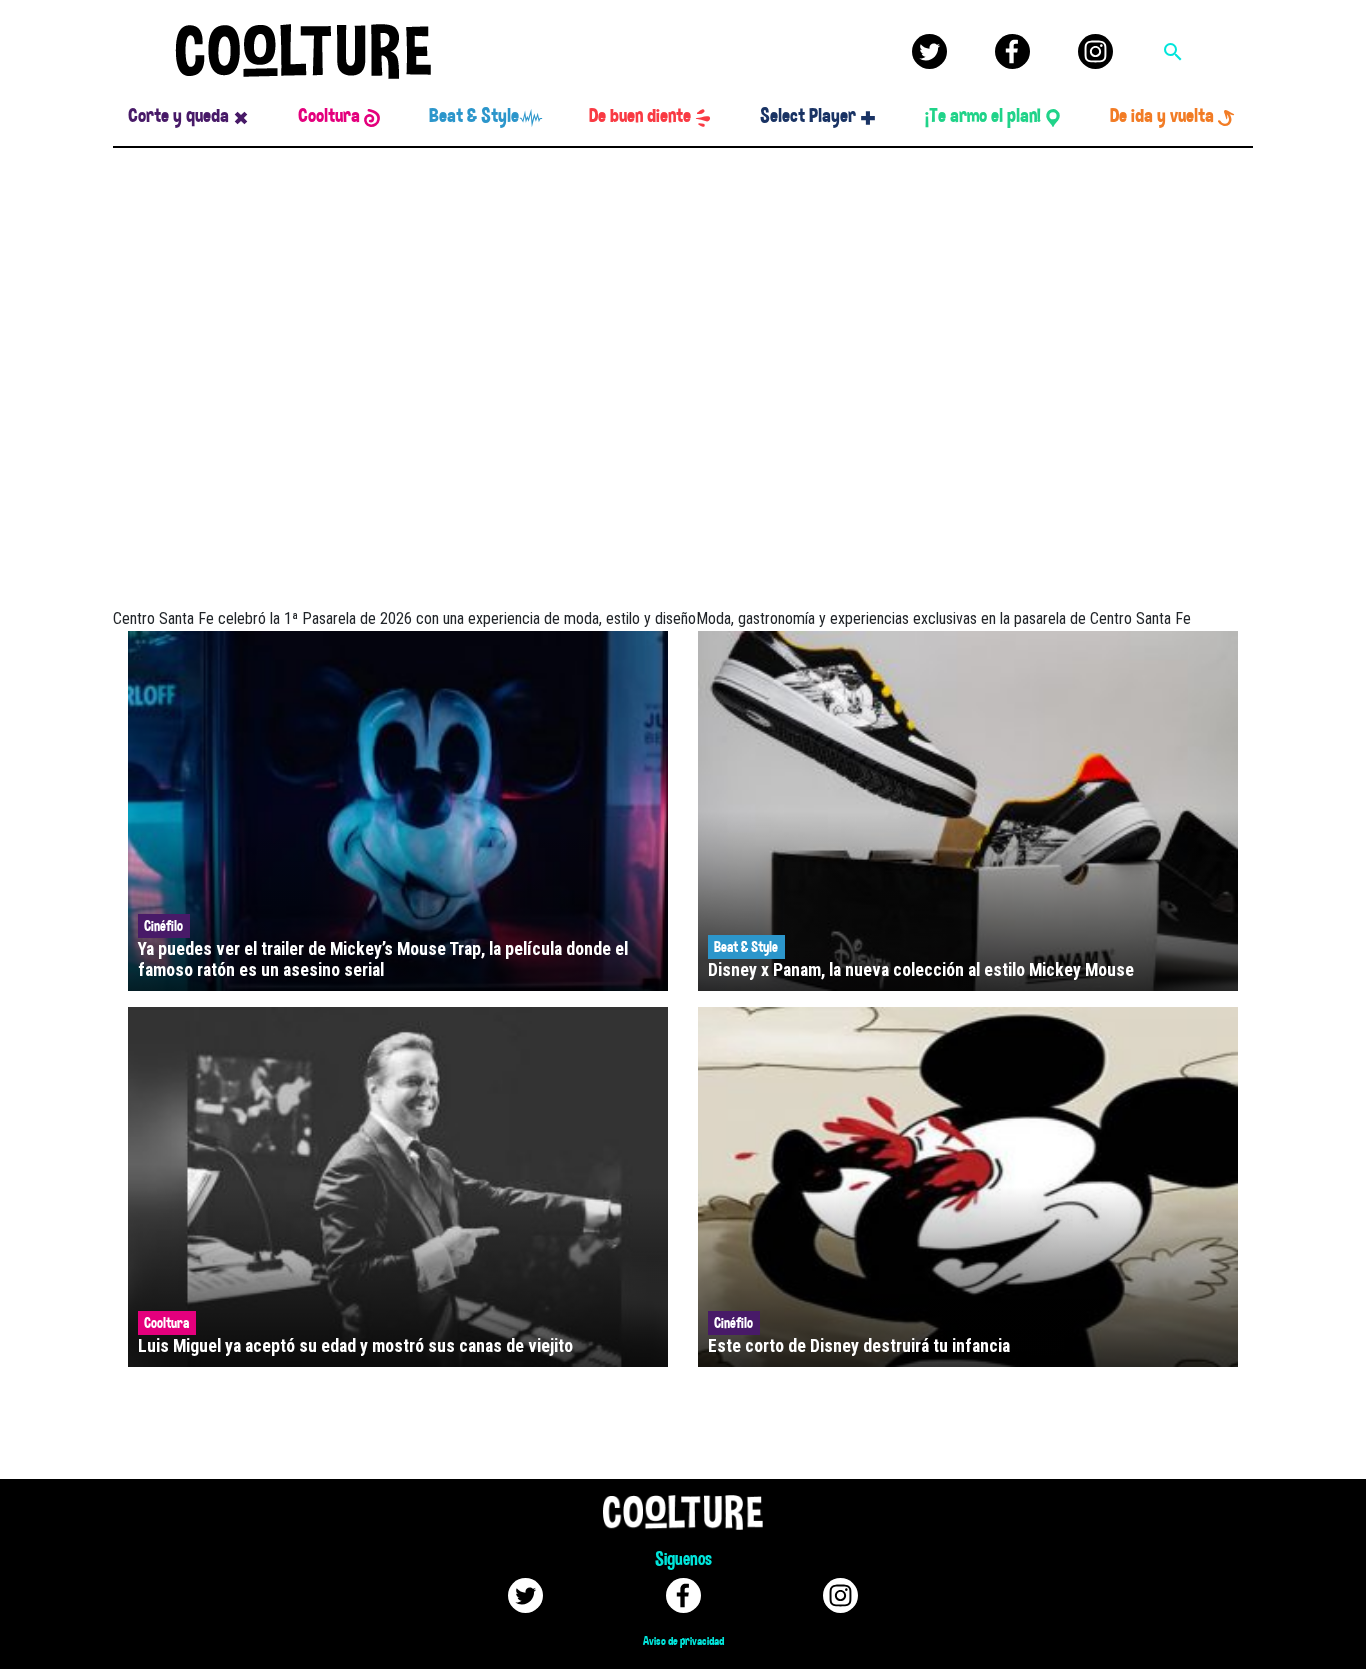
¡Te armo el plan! (983, 116)
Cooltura (329, 116)
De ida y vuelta (1162, 116)
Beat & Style (474, 116)
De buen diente (640, 116)
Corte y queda (178, 116)
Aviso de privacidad (683, 1641)
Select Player (808, 116)
